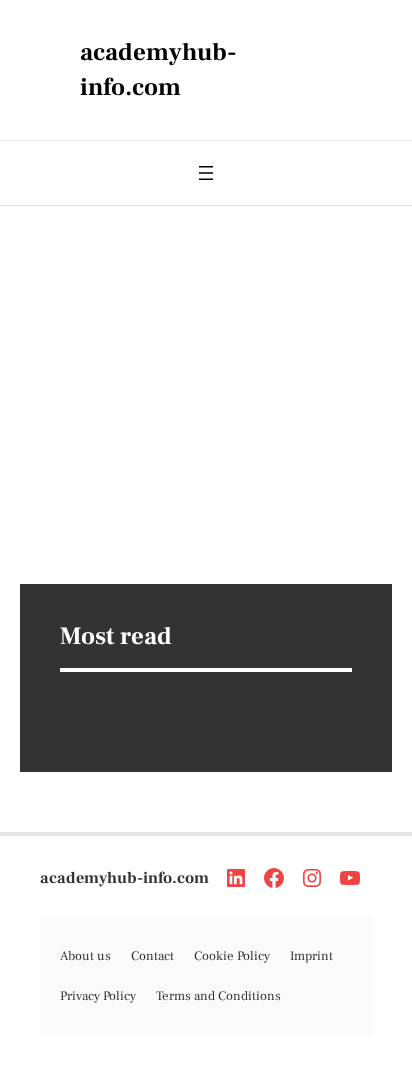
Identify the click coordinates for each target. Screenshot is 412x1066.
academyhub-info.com (124, 877)
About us (85, 956)
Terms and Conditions (218, 996)
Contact (152, 956)
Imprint (311, 956)
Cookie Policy (232, 956)
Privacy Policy (98, 996)
